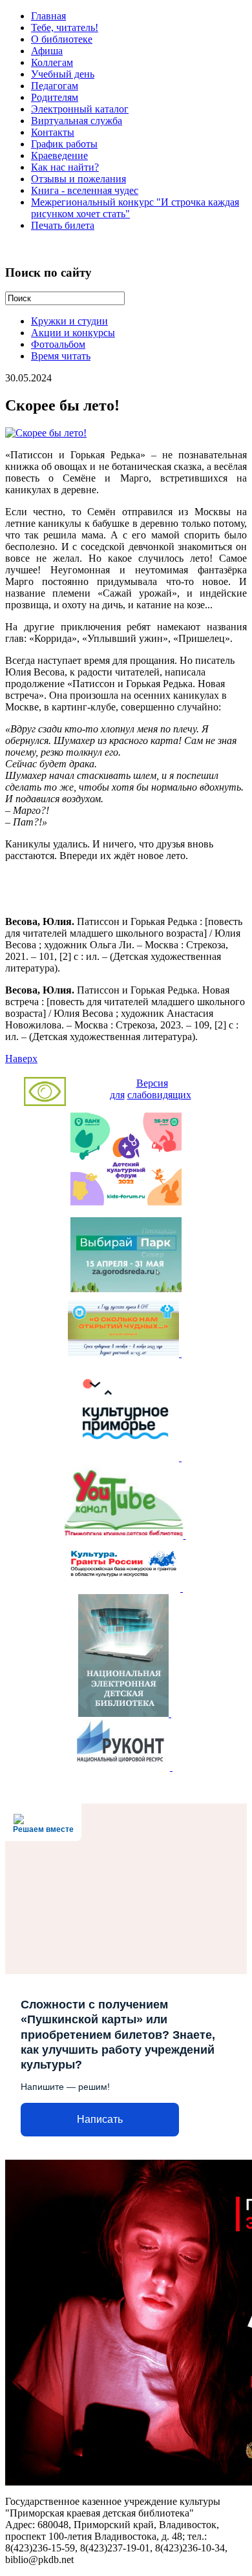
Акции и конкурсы (73, 333)
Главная (48, 16)
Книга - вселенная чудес (85, 190)
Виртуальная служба (77, 121)
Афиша (47, 51)
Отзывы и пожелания (79, 179)
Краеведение (59, 155)
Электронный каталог (80, 109)
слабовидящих (159, 1095)
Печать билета (63, 225)
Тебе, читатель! (65, 27)
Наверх (21, 1059)
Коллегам (52, 62)
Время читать (61, 356)
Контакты (53, 132)
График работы (64, 144)
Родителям (55, 97)
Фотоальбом (58, 344)
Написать (100, 2119)
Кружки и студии (69, 321)
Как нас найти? (65, 167)
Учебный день (63, 74)
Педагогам (55, 86)
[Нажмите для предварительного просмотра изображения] (46, 433)
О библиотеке (62, 39)
